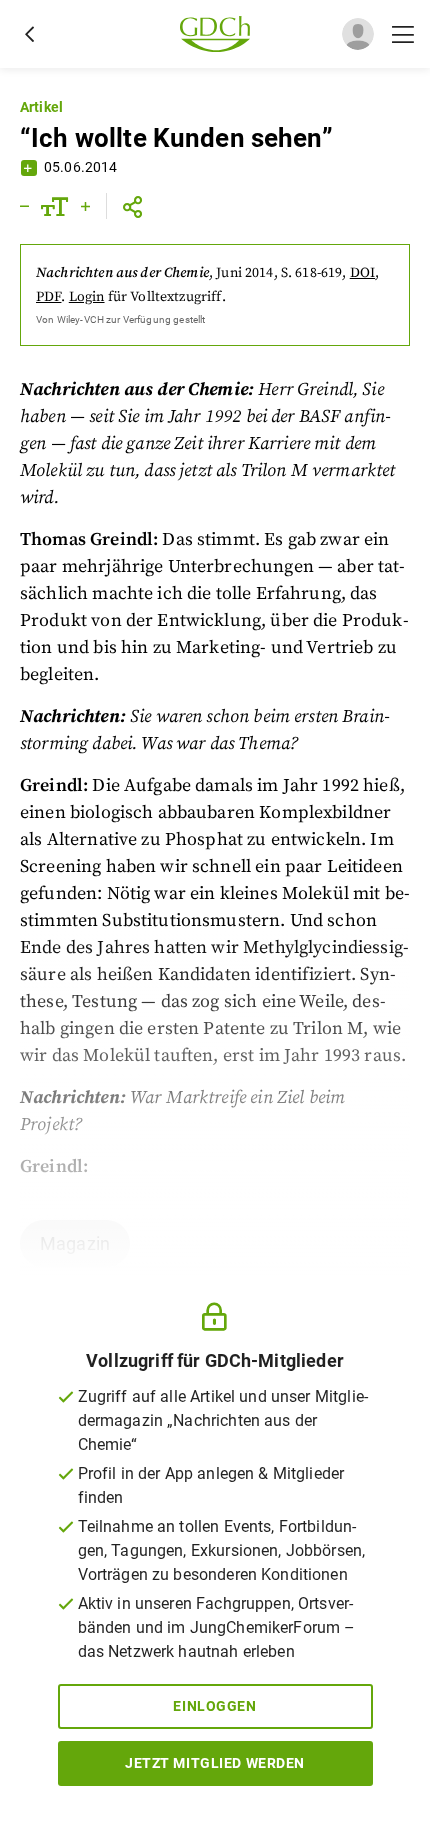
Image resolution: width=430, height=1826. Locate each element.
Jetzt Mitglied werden (215, 1763)
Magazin (75, 1243)
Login (87, 297)
